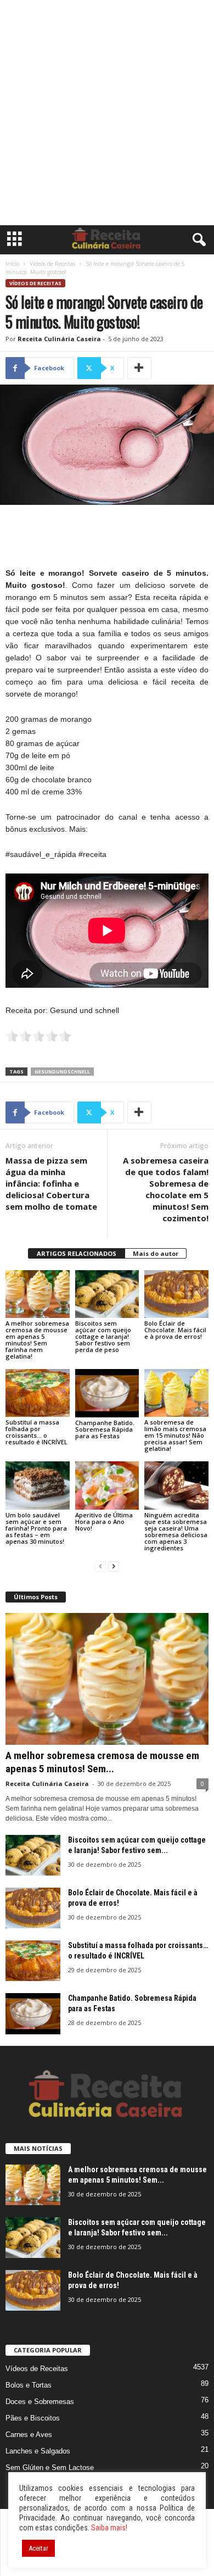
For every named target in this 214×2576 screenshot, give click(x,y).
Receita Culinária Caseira (59, 339)
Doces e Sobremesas (40, 2402)
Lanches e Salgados (38, 2451)
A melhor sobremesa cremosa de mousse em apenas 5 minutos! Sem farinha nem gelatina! (37, 1340)
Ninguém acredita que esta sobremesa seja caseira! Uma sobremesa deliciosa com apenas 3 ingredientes (176, 1531)
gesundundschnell (62, 1072)
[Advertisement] (107, 113)
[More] (139, 368)
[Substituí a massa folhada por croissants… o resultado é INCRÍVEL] (38, 1393)
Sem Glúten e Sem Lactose (50, 2467)
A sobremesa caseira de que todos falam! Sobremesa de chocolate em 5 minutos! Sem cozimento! (166, 1189)
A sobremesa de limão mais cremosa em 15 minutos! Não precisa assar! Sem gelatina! (175, 1435)
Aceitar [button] (38, 2548)
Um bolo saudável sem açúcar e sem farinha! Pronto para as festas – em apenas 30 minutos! (36, 1528)
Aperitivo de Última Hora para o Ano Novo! (104, 1521)
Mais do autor (156, 1253)
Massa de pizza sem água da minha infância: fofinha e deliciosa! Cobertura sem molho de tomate (51, 1183)
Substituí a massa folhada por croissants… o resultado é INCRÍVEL (36, 1432)
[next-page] (114, 1567)
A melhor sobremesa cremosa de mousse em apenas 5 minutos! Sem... (102, 1762)
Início (12, 264)
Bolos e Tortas (29, 2385)
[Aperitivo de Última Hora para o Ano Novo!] (107, 1485)
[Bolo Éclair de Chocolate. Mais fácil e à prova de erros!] (176, 1294)
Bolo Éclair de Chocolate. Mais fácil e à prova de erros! (175, 1330)
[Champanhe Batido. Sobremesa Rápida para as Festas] (107, 1393)
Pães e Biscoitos (33, 2418)
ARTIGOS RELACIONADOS (77, 1253)
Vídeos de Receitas (52, 264)
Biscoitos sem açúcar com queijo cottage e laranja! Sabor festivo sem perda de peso (103, 1336)
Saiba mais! (109, 2528)
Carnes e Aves (29, 2435)
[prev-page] (100, 1567)
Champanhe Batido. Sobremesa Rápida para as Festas (105, 1429)
